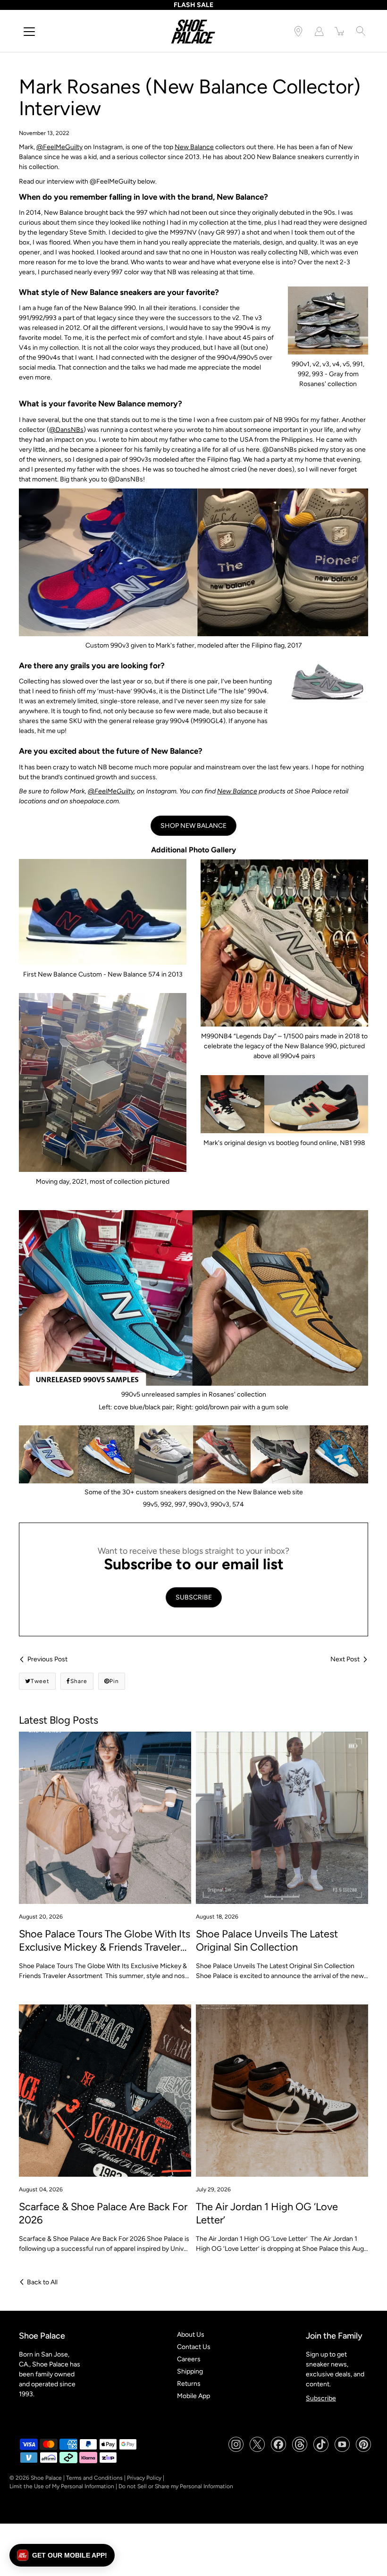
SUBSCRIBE (194, 1597)
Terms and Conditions (94, 2478)
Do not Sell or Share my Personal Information (176, 2486)
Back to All (42, 2282)
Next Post (345, 1659)
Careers (189, 2359)
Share (79, 1681)
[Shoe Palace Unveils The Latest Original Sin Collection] (282, 1818)
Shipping (190, 2371)
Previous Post (47, 1659)
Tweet (40, 1681)
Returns (189, 2384)
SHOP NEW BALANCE (193, 826)
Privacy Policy (144, 2478)
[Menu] (29, 32)
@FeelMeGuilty (59, 147)
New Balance (194, 147)
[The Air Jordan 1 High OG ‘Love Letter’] (282, 2091)
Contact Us (194, 2347)
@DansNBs (66, 430)
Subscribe (321, 2398)
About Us (191, 2335)
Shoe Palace (46, 2478)
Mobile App (193, 2396)
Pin (114, 1681)
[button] (62, 2555)
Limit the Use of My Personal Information (62, 2486)
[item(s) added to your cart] (340, 31)
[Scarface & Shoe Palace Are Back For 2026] (105, 2091)
